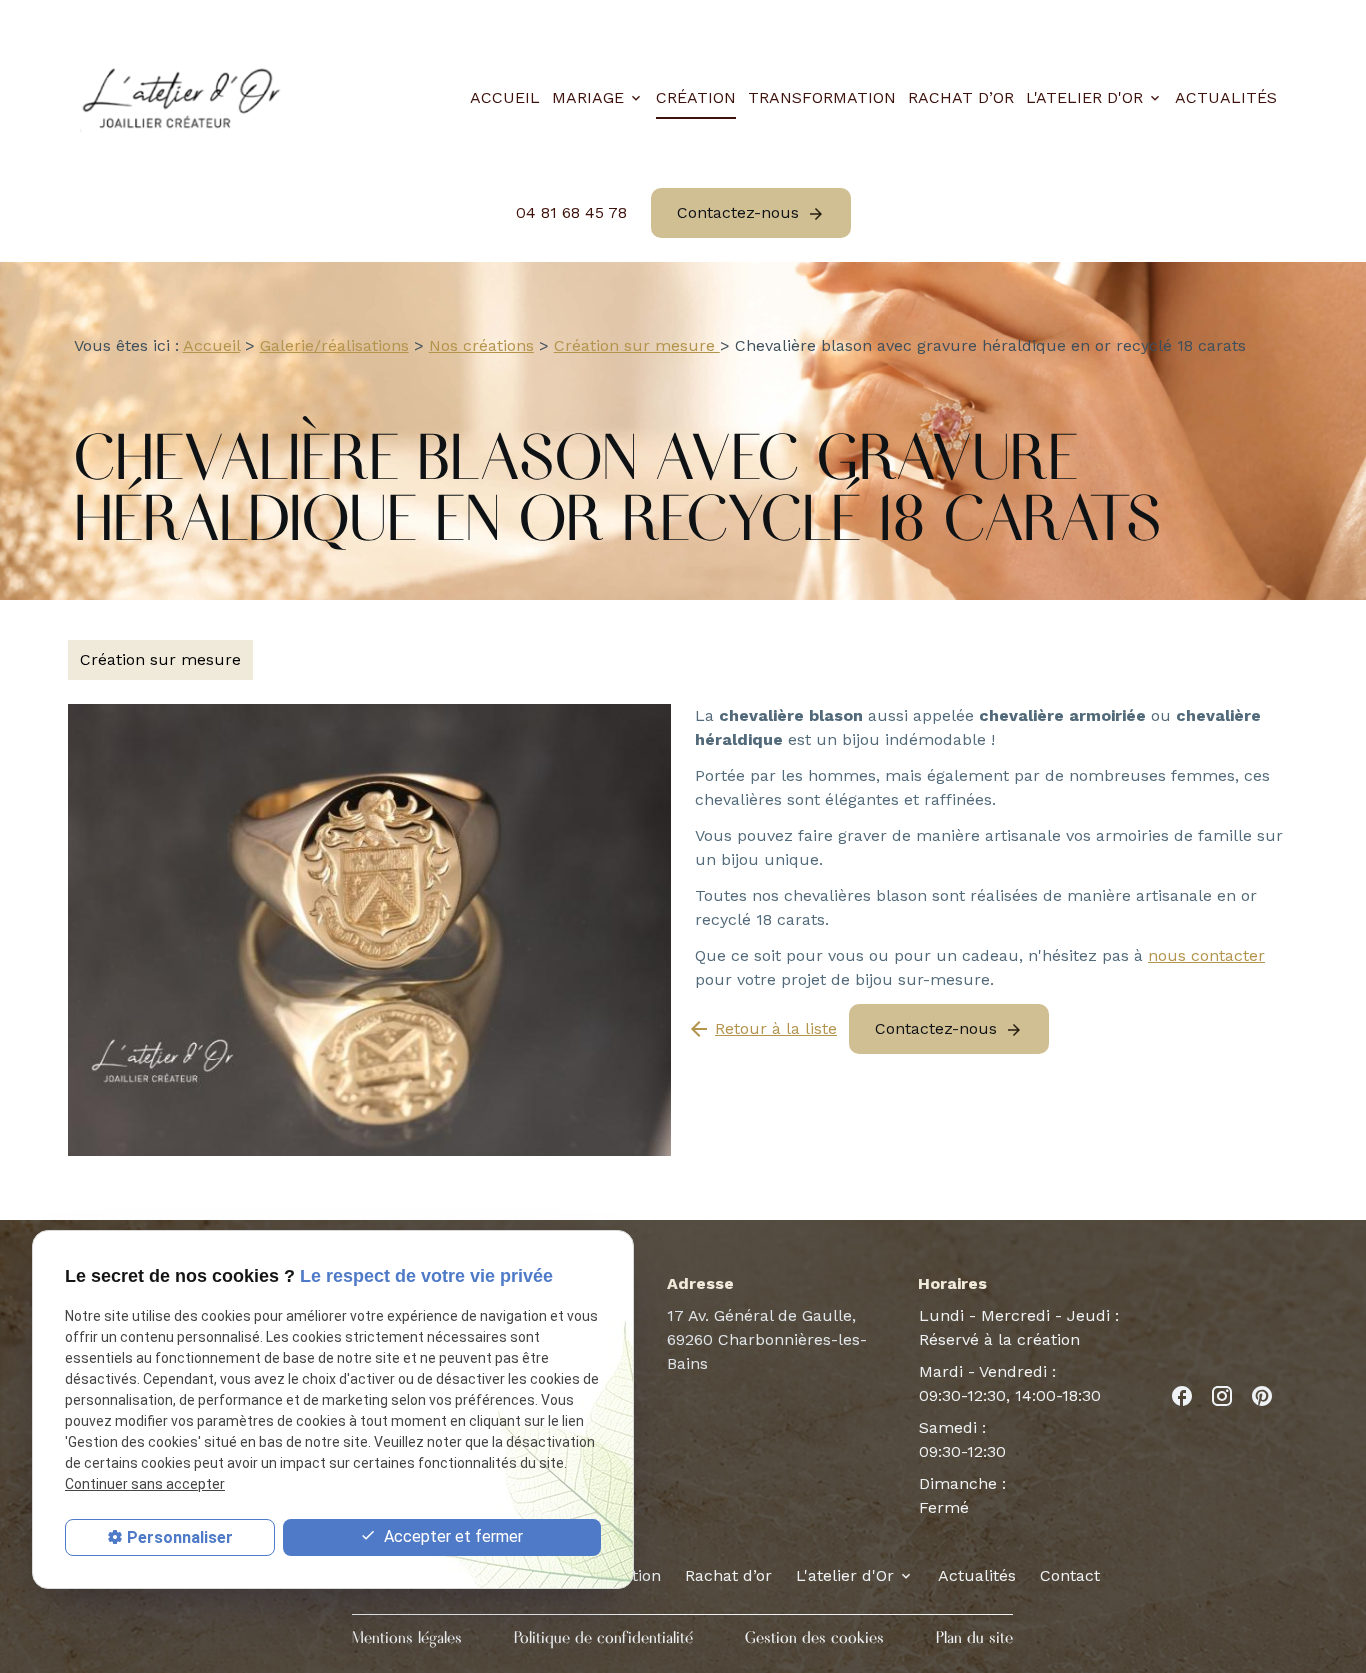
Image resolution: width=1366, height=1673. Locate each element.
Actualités (1226, 97)
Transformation (822, 97)
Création (696, 97)
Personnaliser (180, 1537)
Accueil (505, 97)
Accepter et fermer (451, 1536)
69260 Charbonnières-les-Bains (767, 1339)
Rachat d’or (961, 97)
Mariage (588, 97)
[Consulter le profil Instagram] (1222, 1396)
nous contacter (1206, 955)
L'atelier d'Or (1084, 97)
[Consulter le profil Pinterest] (1262, 1396)
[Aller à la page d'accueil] (182, 98)
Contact (1070, 1575)
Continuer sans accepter (145, 1485)
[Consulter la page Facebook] (1182, 1396)
